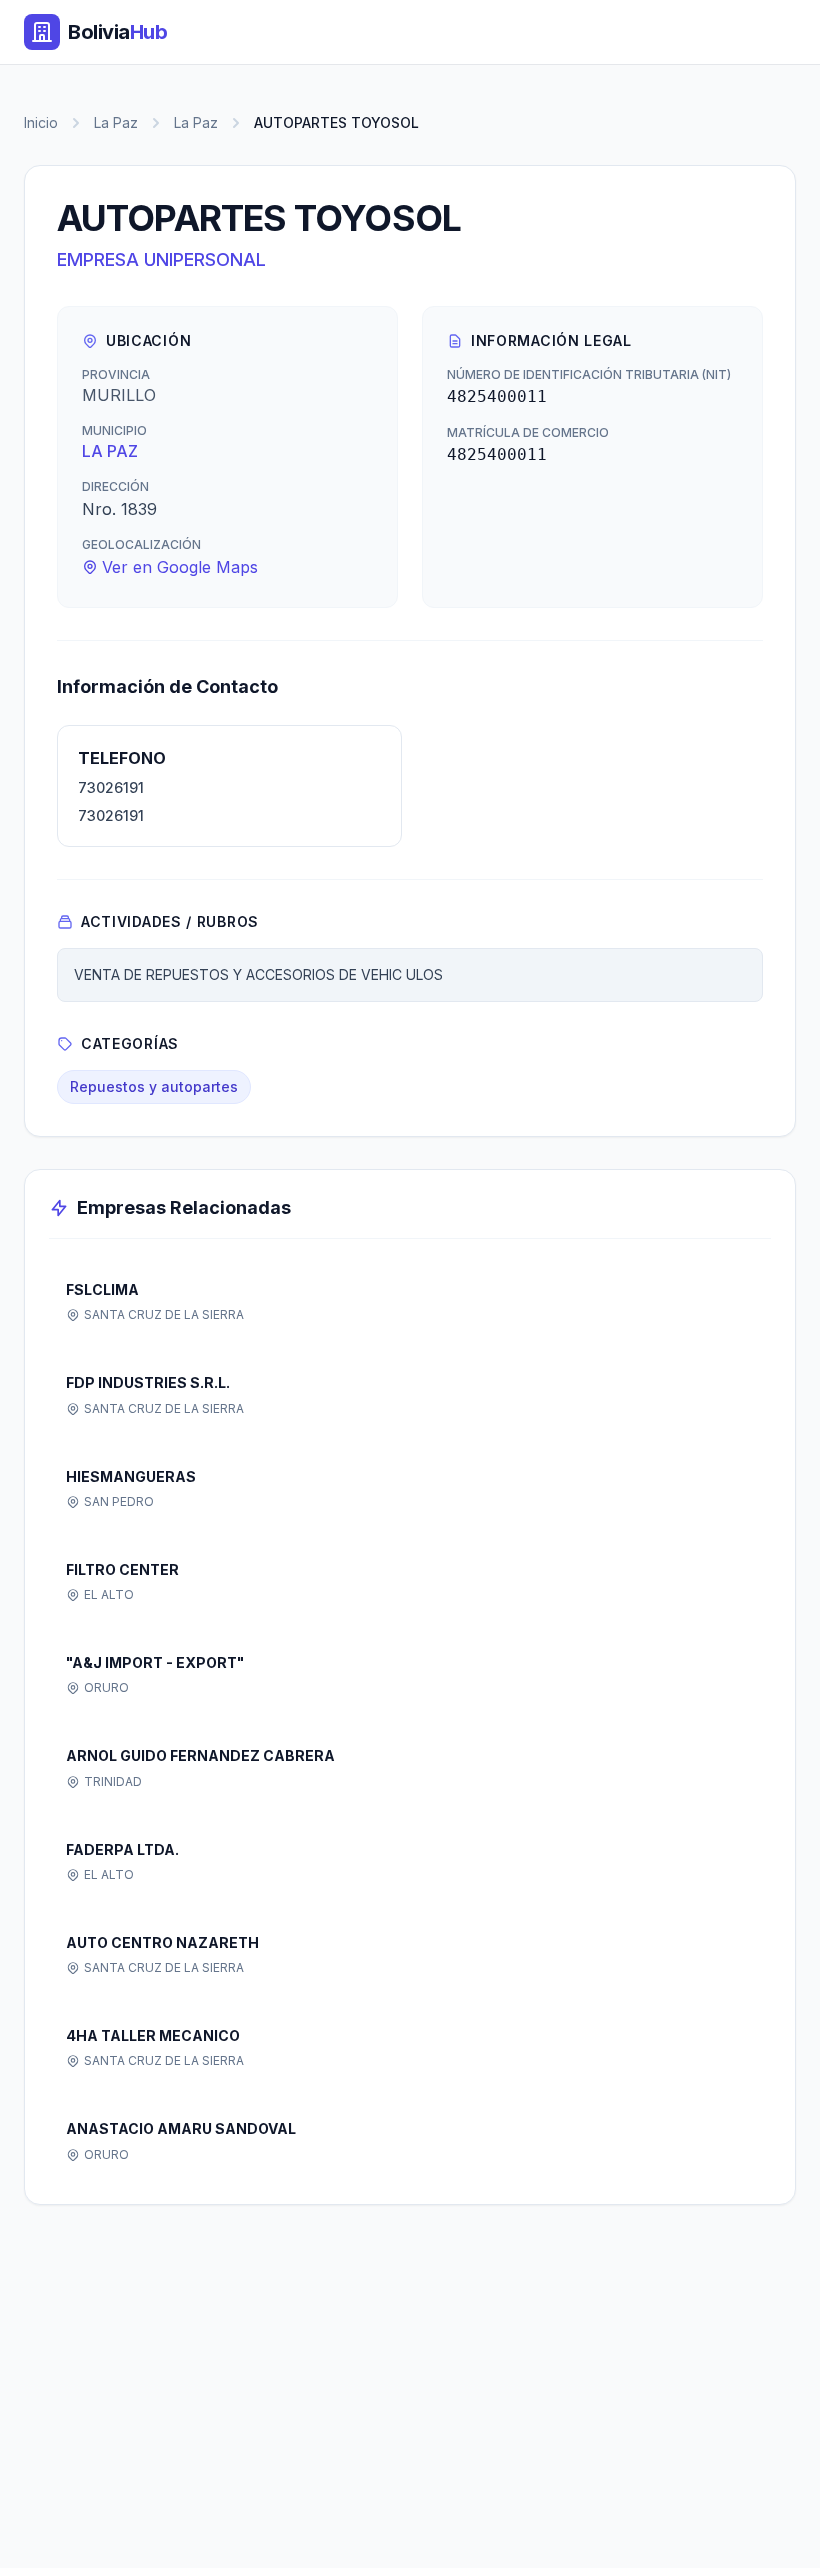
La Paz (116, 122)
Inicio (41, 122)
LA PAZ (110, 451)
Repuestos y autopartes (154, 1086)
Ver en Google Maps (180, 567)
